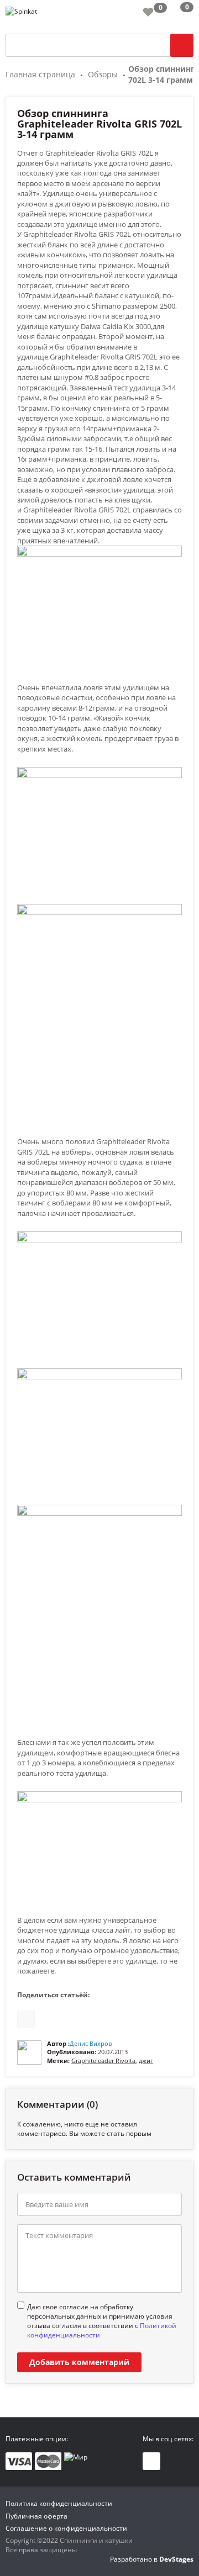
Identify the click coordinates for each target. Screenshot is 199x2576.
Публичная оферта (36, 2516)
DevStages (176, 2559)
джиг (146, 2061)
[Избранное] (148, 12)
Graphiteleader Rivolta (103, 2061)
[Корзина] (178, 14)
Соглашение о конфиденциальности (66, 2528)
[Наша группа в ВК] (151, 2461)
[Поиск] (182, 45)
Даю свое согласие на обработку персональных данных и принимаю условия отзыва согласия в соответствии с (102, 2321)
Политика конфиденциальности (59, 2503)
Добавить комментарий (79, 2362)
